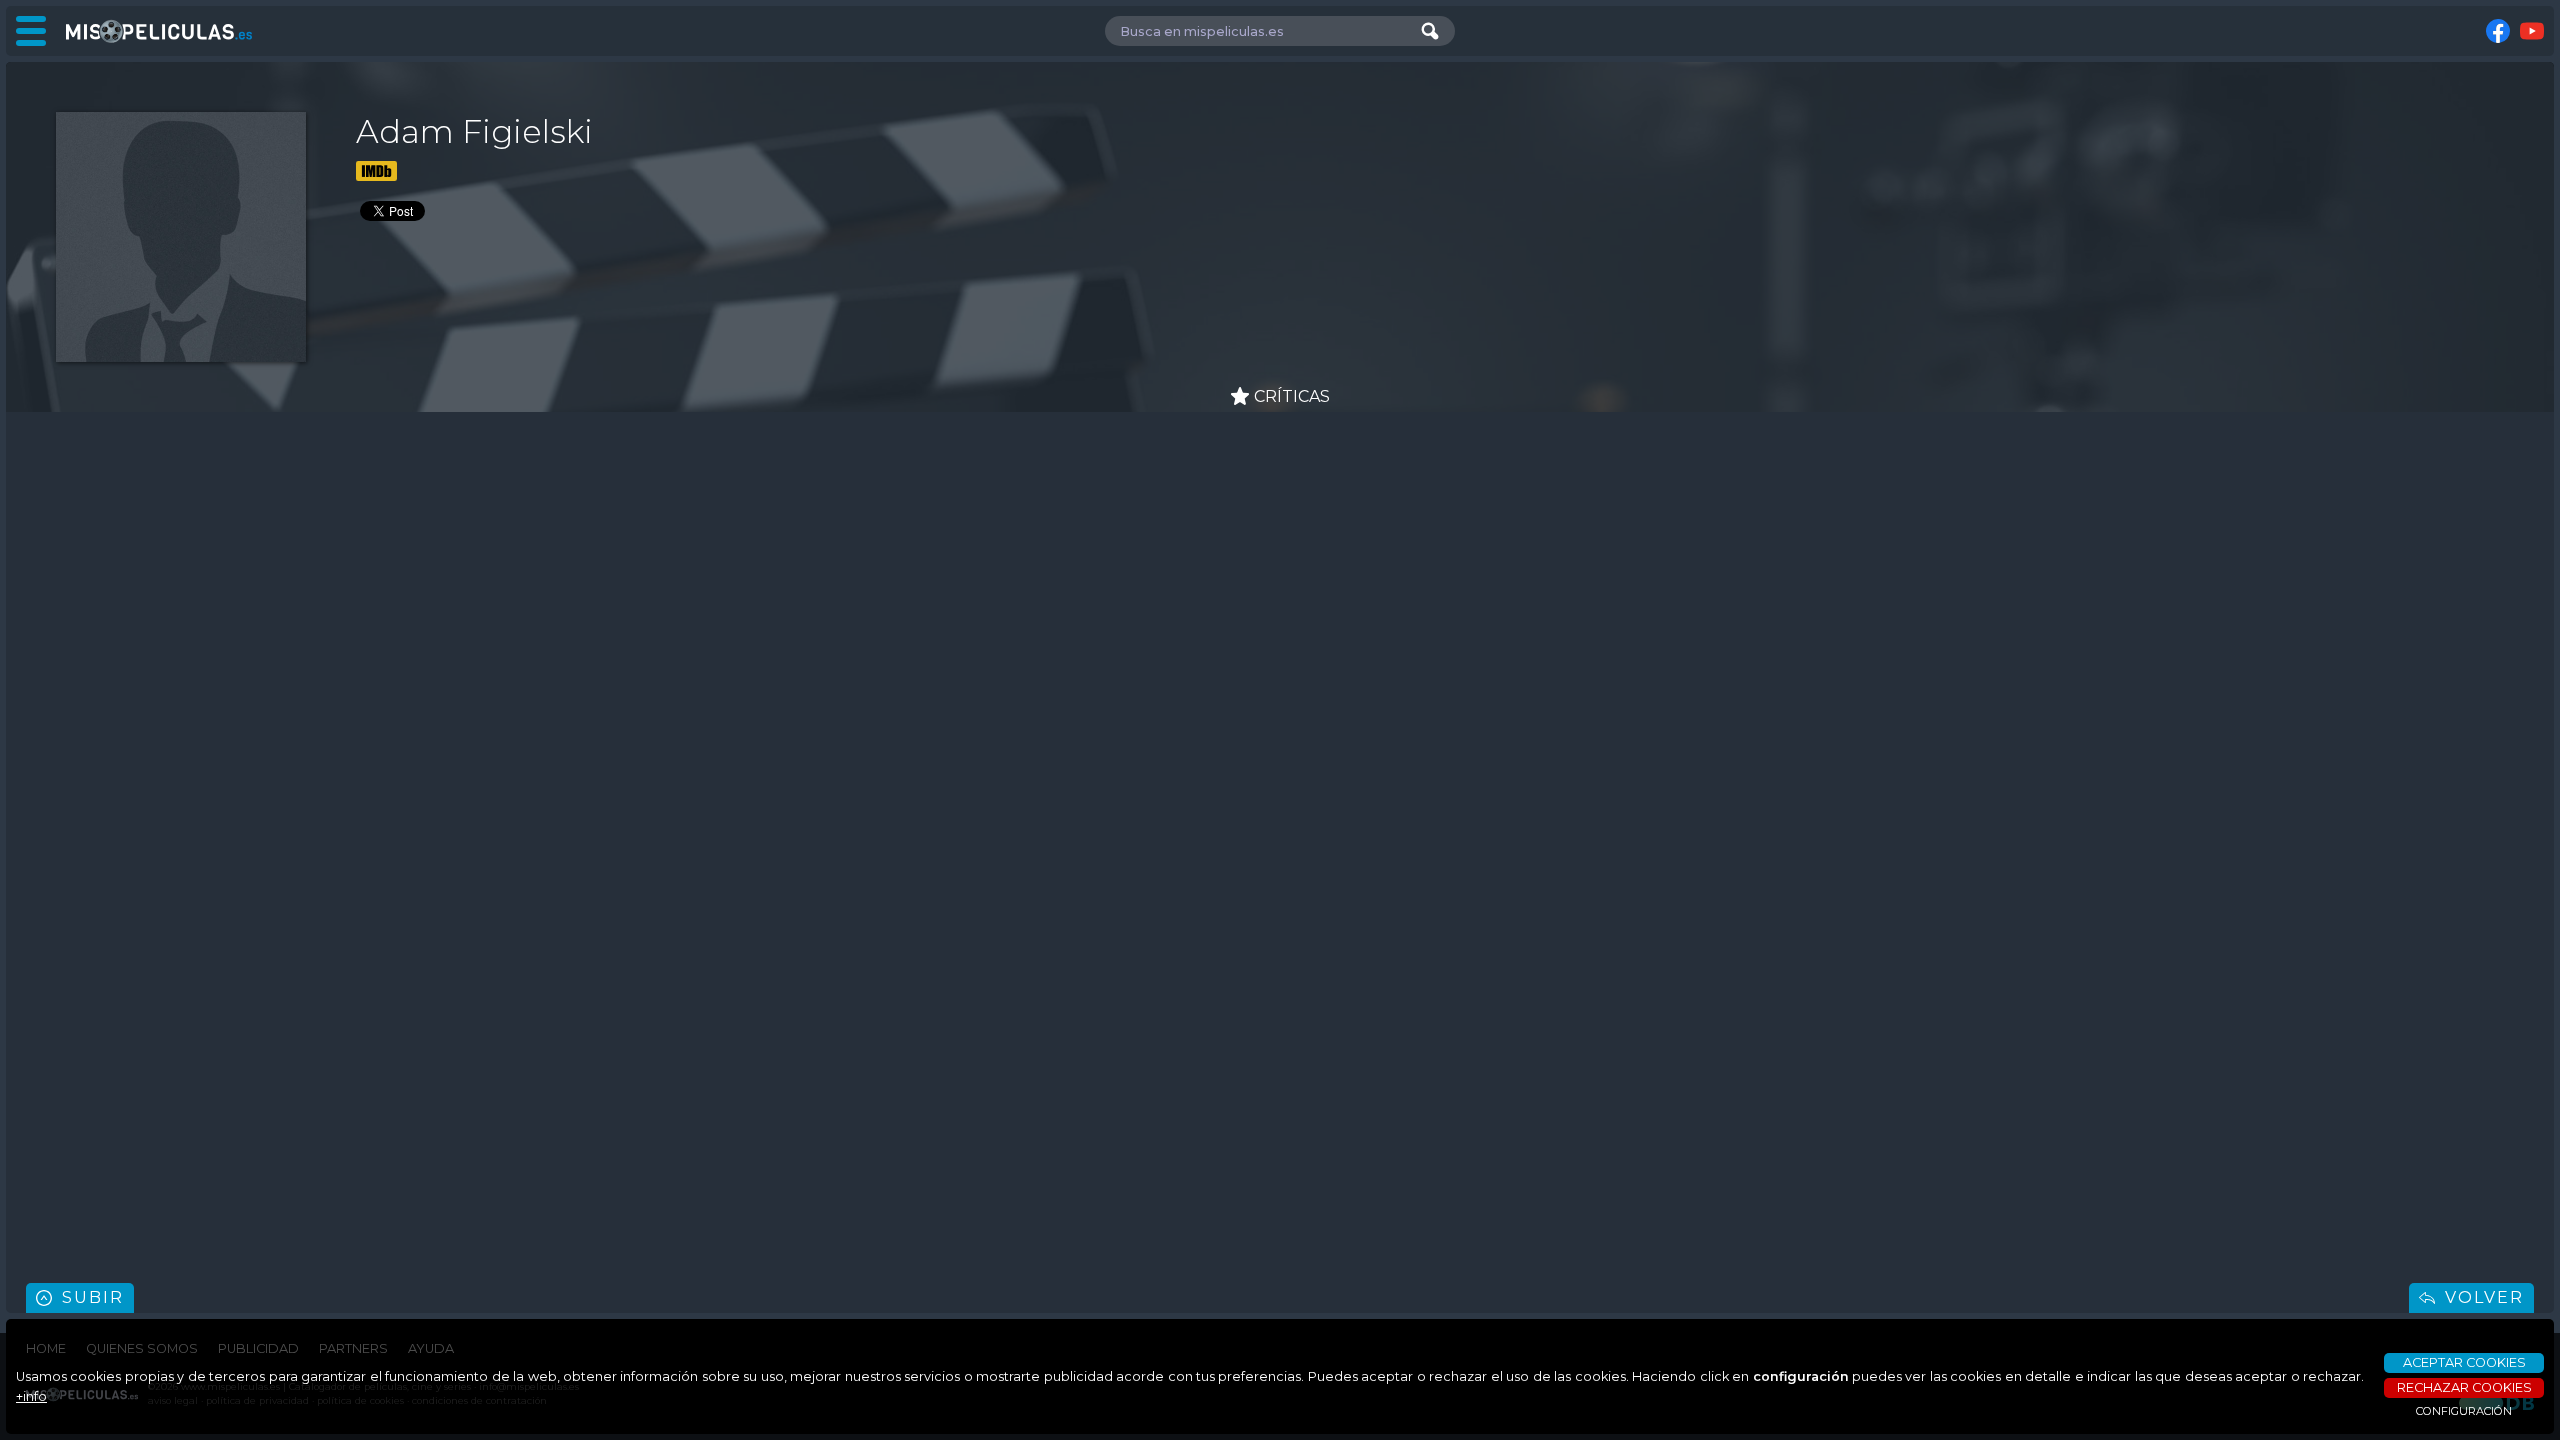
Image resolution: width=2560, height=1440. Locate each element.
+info (31, 1396)
